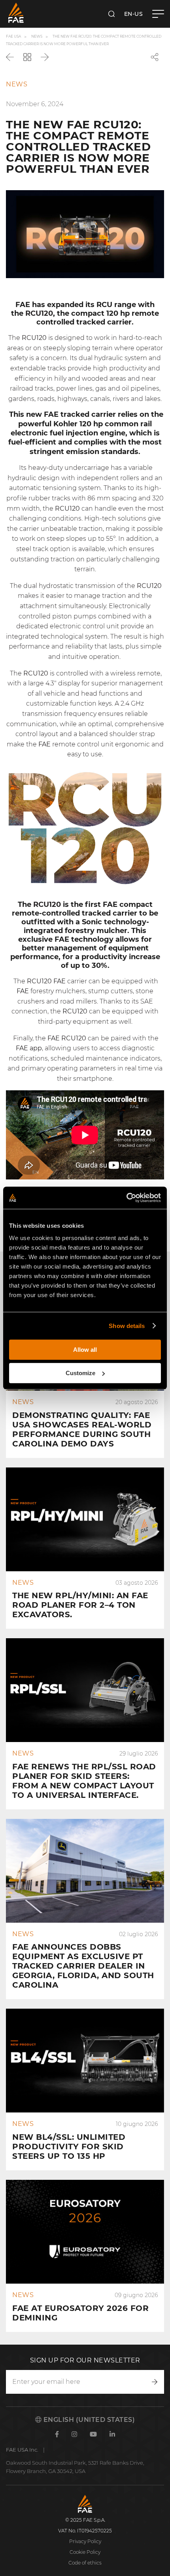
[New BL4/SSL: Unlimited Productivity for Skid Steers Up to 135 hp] (85, 2089)
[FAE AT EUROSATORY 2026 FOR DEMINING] (85, 2256)
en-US (134, 14)
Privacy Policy (85, 2541)
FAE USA (13, 36)
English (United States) (88, 2420)
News (37, 36)
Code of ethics (85, 2563)
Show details (127, 1326)
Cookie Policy (85, 2552)
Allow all (85, 1350)
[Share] (155, 57)
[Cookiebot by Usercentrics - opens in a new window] (126, 1198)
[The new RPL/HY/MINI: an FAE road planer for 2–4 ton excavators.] (85, 1548)
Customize (80, 1373)
